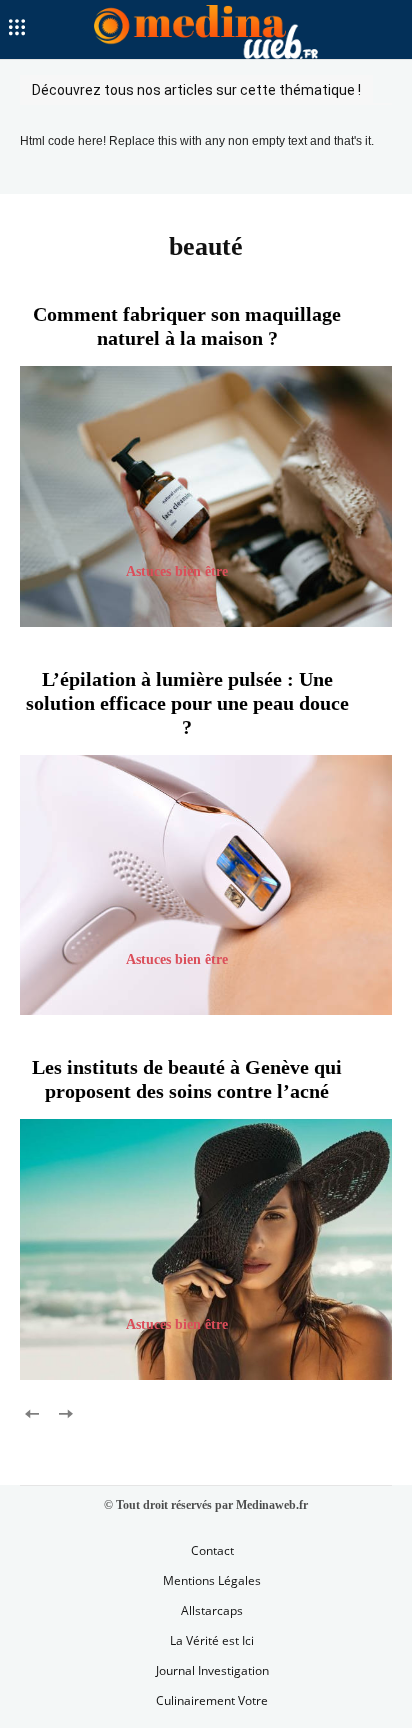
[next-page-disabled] (64, 1412)
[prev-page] (32, 1412)
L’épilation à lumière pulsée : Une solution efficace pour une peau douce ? (187, 703)
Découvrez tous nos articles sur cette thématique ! (196, 90)
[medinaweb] (205, 32)
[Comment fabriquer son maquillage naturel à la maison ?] (206, 496)
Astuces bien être (177, 571)
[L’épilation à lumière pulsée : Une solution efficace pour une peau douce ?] (206, 885)
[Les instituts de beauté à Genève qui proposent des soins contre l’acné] (206, 1249)
